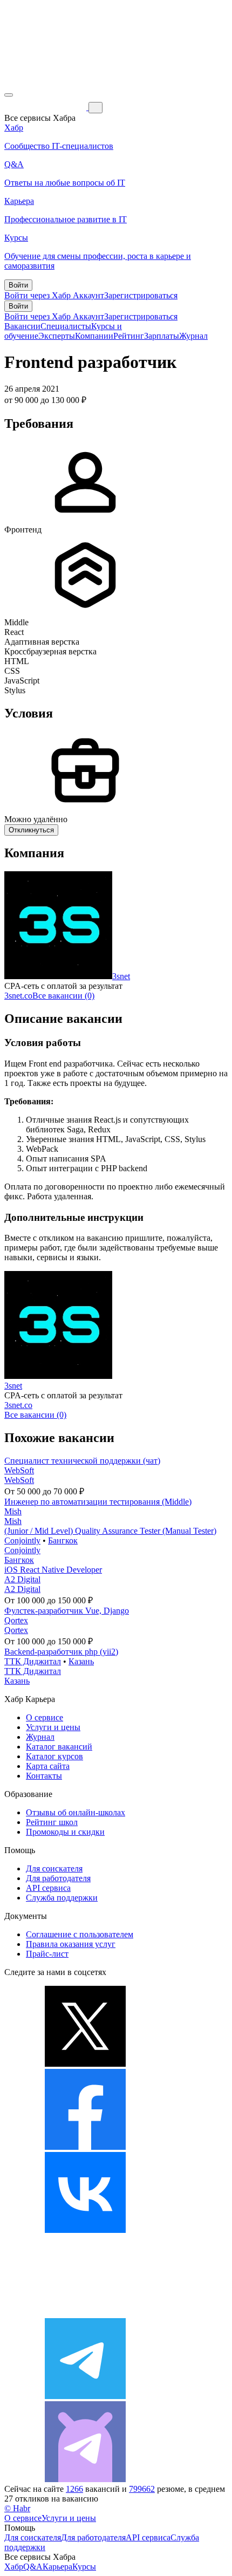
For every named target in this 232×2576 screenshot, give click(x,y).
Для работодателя (58, 1878)
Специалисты (66, 326)
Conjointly (22, 1540)
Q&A (33, 2567)
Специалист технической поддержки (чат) (82, 1461)
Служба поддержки (62, 1898)
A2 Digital (22, 1579)
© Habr (17, 2508)
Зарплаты (162, 336)
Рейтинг (129, 336)
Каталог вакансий (59, 1747)
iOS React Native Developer (53, 1570)
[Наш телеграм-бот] (85, 2479)
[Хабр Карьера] (46, 107)
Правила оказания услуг (71, 1944)
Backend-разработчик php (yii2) (61, 1652)
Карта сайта (48, 1766)
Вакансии (22, 326)
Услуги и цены (53, 1727)
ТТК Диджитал (33, 1661)
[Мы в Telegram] (85, 2396)
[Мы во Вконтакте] (85, 2230)
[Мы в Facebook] (85, 2147)
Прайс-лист (47, 1954)
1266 (74, 2489)
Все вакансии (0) (63, 996)
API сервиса (48, 1888)
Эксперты (57, 336)
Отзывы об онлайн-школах (76, 1812)
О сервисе (45, 1717)
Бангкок (63, 1540)
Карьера (57, 2567)
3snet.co (18, 996)
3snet (121, 976)
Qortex (16, 1620)
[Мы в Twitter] (85, 2064)
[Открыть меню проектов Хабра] (9, 95)
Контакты (44, 1776)
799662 (142, 2489)
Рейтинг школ (52, 1822)
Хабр (14, 2567)
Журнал (193, 336)
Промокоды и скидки (65, 1832)
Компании (94, 336)
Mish (13, 1511)
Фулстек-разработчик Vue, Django (67, 1611)
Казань (81, 1661)
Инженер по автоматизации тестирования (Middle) (98, 1502)
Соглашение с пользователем (80, 1934)
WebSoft (19, 1470)
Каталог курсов (54, 1756)
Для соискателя (54, 1868)
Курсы (84, 2567)
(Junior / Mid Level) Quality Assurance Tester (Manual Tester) (110, 1531)
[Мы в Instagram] (85, 2313)
